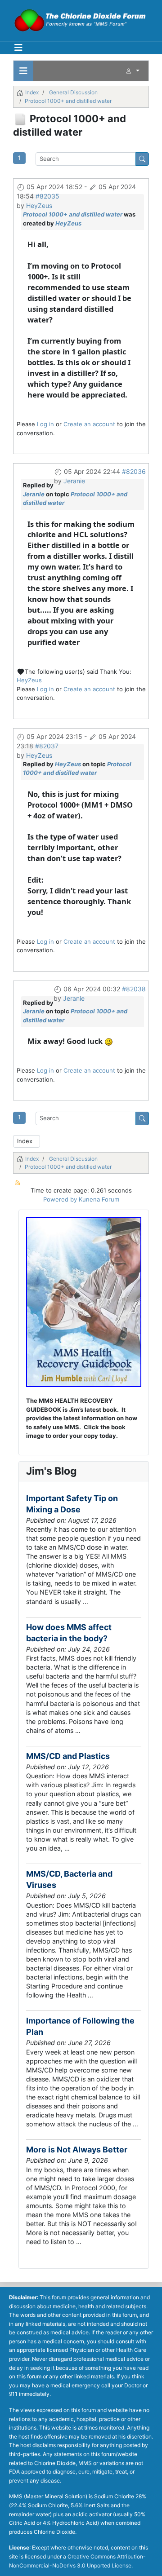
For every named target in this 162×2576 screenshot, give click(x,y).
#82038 (134, 989)
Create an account (89, 424)
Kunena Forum (99, 1199)
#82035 (47, 196)
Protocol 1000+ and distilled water (73, 214)
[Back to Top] (148, 2561)
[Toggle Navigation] (18, 48)
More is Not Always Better (77, 2150)
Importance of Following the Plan (80, 2026)
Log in (45, 424)
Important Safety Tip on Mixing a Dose (72, 1504)
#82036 (134, 471)
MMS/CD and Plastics (68, 1756)
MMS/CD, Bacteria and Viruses (69, 1879)
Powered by (60, 1199)
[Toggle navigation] (23, 71)
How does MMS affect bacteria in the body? (69, 1633)
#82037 (47, 746)
